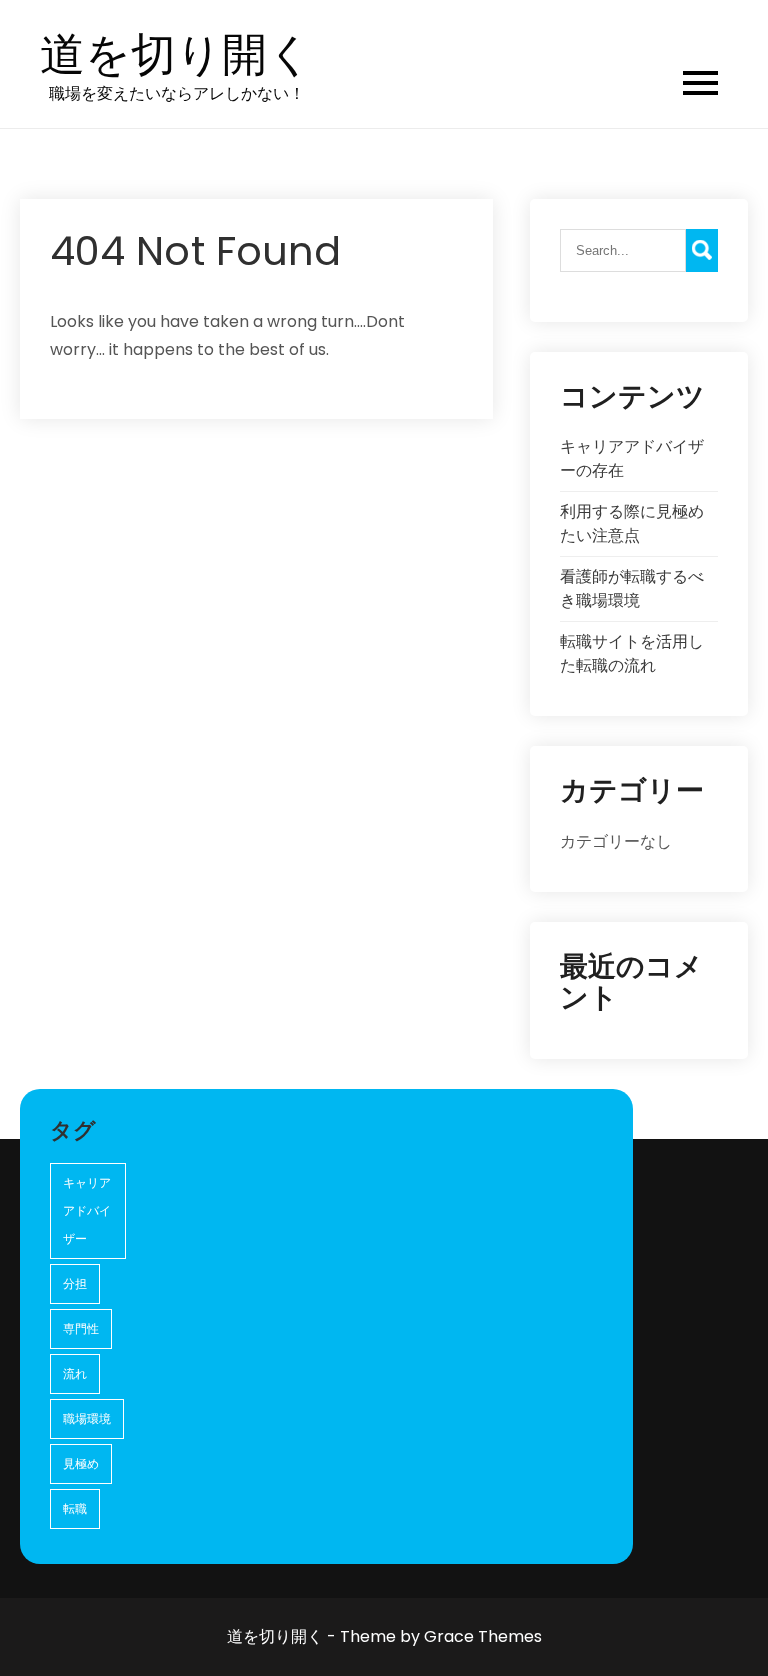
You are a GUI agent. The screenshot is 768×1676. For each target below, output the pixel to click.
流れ (75, 1373)
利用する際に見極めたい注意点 (632, 523)
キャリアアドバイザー (87, 1210)
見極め (81, 1463)
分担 (75, 1283)
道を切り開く (177, 55)
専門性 (81, 1328)
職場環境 (87, 1418)
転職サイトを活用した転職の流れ (632, 653)
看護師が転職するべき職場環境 (632, 588)
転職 (75, 1508)
